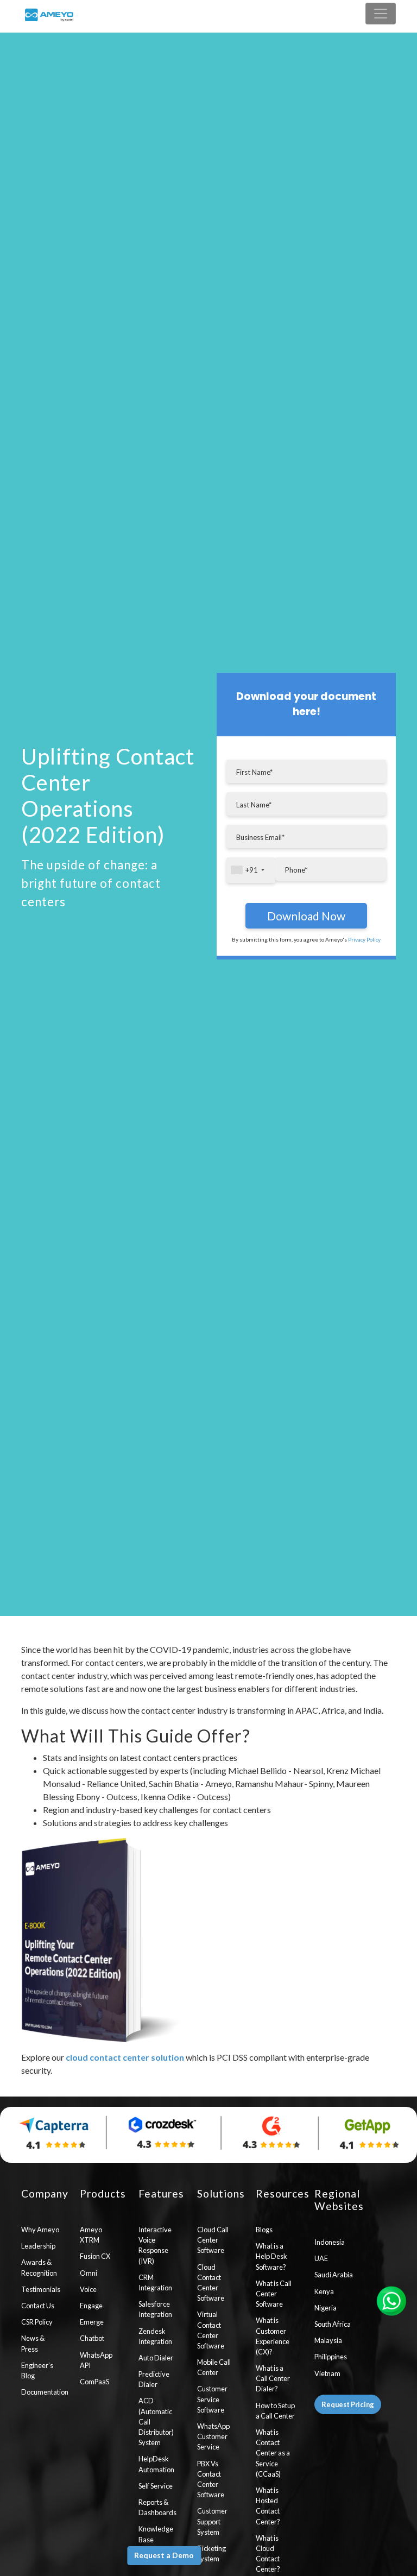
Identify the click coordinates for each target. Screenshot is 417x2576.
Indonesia (330, 2242)
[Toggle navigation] (381, 14)
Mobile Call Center (214, 2367)
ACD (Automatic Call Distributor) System (156, 2422)
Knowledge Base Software (156, 2539)
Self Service (156, 2486)
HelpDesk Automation (156, 2464)
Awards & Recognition (39, 2267)
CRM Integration (155, 2283)
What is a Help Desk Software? (271, 2256)
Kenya (324, 2291)
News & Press (33, 2343)
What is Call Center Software (274, 2294)
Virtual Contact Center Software (211, 2330)
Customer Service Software (212, 2399)
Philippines (331, 2357)
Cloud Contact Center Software (211, 2283)
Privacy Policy (364, 939)
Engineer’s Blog (37, 2370)
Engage (91, 2306)
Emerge (92, 2322)
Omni (89, 2273)
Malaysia (328, 2340)
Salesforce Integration (155, 2309)
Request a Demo (164, 2555)
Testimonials (41, 2289)
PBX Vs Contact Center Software (211, 2479)
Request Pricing (348, 2404)
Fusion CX (95, 2256)
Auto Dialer (156, 2358)
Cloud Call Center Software (213, 2240)
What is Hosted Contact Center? (268, 2506)
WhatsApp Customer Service (213, 2436)
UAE (321, 2258)
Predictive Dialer (154, 2379)
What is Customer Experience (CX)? (273, 2336)
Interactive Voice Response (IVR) (155, 2245)
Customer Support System (212, 2521)
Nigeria (326, 2308)
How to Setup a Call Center (275, 2411)
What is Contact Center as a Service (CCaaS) (273, 2453)
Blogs (264, 2230)
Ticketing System (211, 2553)
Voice (88, 2289)
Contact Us (38, 2306)
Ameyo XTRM (91, 2235)
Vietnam (327, 2373)
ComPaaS (94, 2382)
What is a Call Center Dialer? (273, 2378)
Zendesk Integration (155, 2336)
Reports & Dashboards (157, 2507)
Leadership (38, 2246)
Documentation (42, 2392)
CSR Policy (37, 2322)
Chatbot (92, 2338)
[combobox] (251, 870)
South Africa (333, 2324)
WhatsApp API (96, 2360)
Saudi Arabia (334, 2275)
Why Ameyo (40, 2230)
